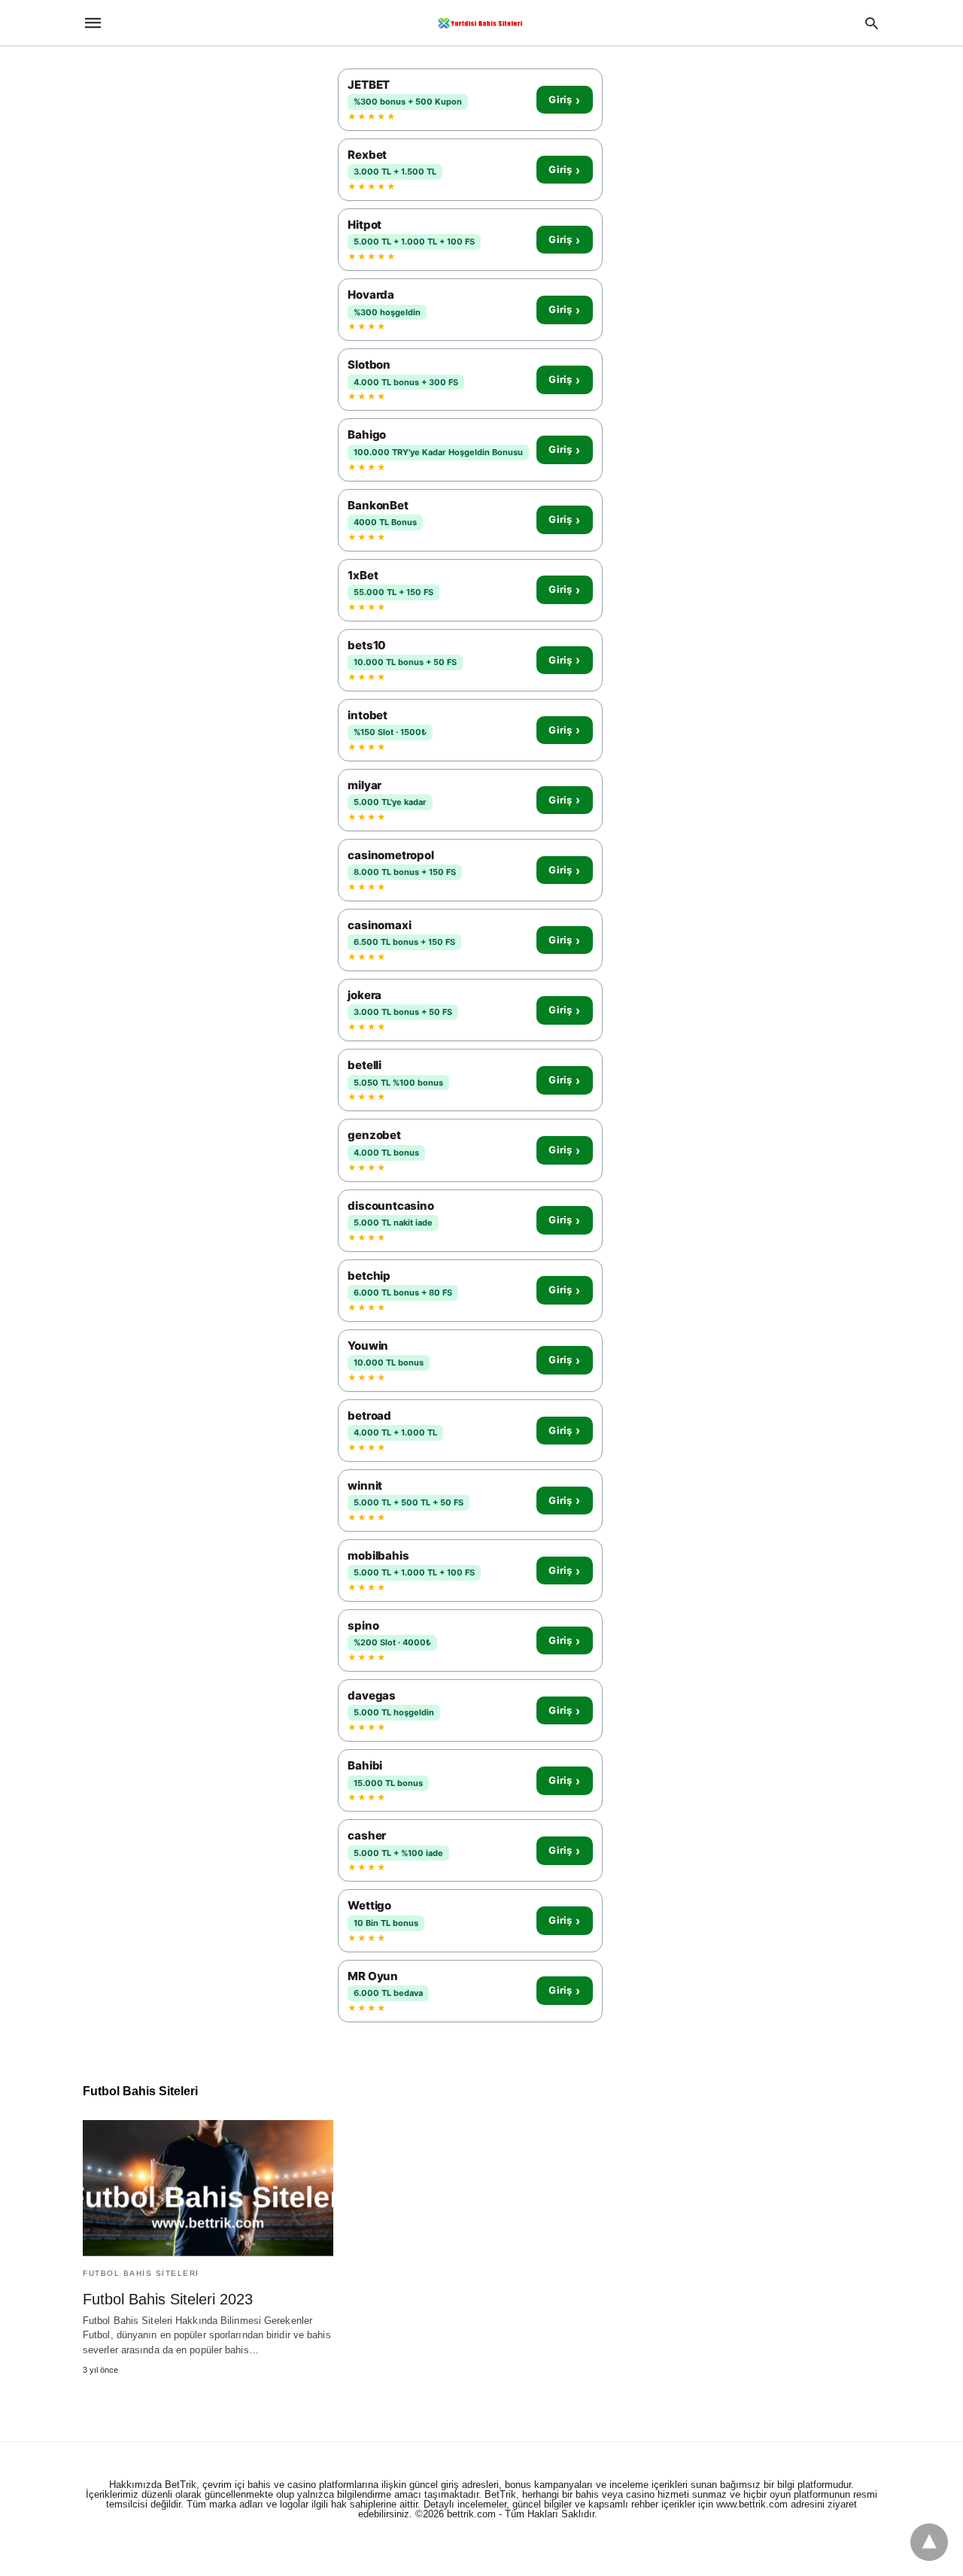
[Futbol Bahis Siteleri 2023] (208, 2188)
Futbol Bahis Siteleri (141, 2273)
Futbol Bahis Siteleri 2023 (168, 2299)
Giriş (564, 100)
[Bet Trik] (481, 23)
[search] (872, 23)
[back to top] (929, 2542)
